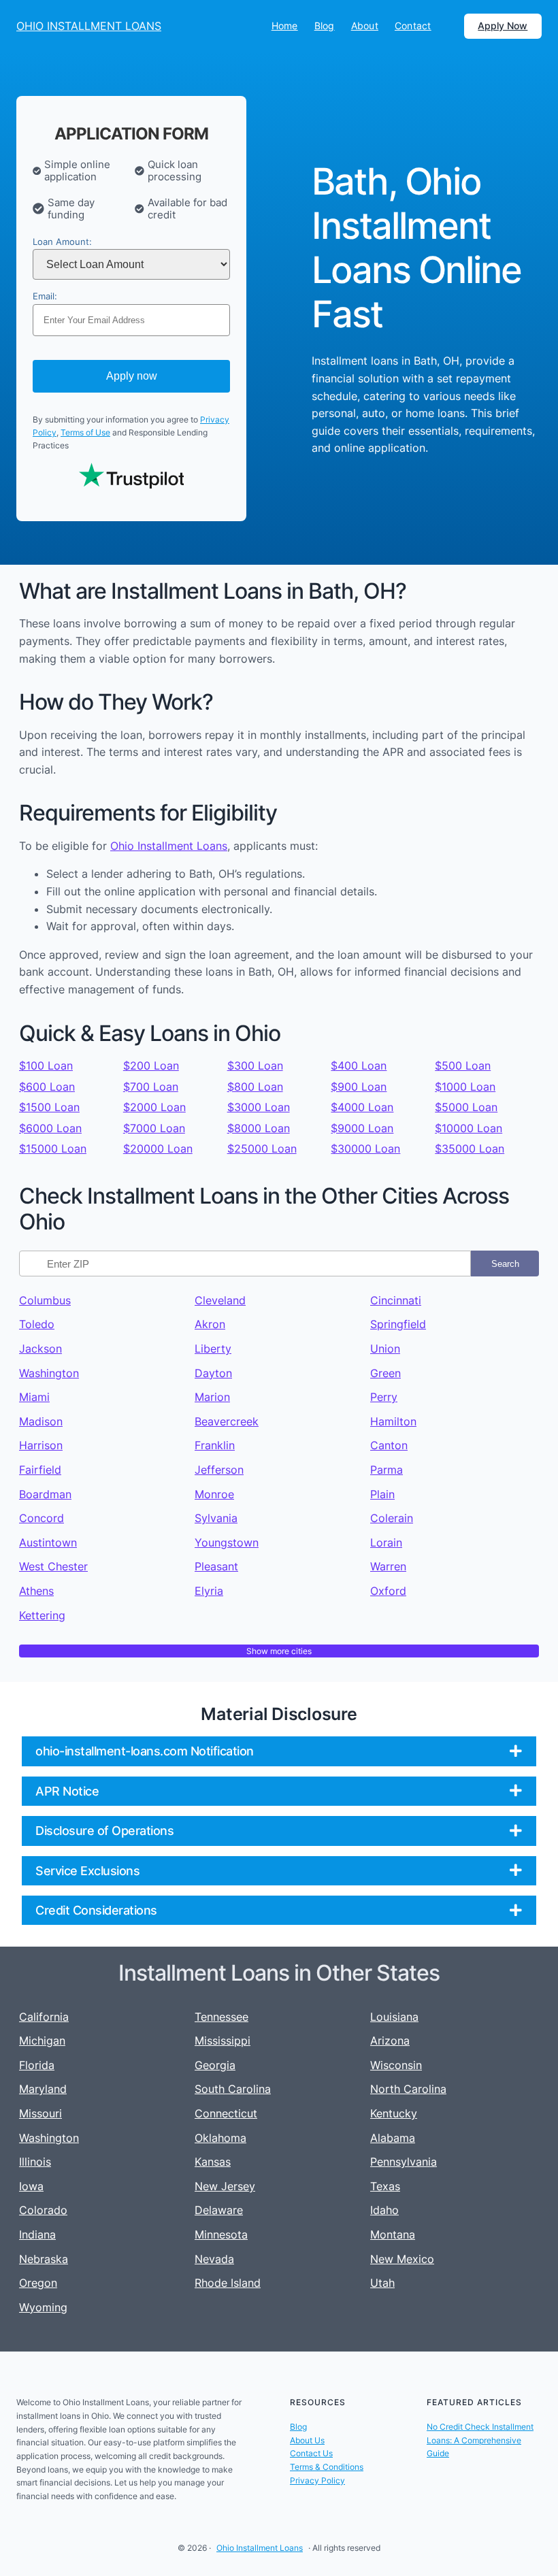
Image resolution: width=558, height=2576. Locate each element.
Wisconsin (396, 2065)
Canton (389, 1445)
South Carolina (233, 2089)
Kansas (213, 2162)
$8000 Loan (259, 1128)
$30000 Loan (365, 1149)
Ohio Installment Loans (169, 846)
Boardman (45, 1494)
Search (505, 1264)
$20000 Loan (158, 1149)
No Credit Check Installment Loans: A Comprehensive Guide (480, 2440)
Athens (36, 1591)
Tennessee (221, 2017)
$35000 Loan (470, 1149)
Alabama (393, 2138)
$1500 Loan (49, 1107)
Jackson (40, 1349)
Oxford (388, 1591)
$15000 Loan (53, 1149)
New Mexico (402, 2259)
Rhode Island (228, 2283)
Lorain (386, 1542)
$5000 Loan (466, 1107)
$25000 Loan (262, 1149)
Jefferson (219, 1470)
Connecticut (226, 2113)
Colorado (43, 2210)
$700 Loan (151, 1087)
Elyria (209, 1591)
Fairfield (40, 1470)
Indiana (37, 2234)
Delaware (219, 2210)
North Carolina (408, 2089)
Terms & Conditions (327, 2467)
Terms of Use (85, 432)
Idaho (384, 2210)
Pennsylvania (404, 2162)
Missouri (40, 2113)
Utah (382, 2283)
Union (385, 1349)
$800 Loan (255, 1087)
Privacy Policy (317, 2480)
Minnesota (221, 2234)
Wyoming (43, 2307)
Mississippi (223, 2041)
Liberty (213, 1349)
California (44, 2017)
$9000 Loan (362, 1128)
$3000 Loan (259, 1107)
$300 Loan (255, 1066)
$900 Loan (359, 1087)
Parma (387, 1470)
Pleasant (216, 1566)
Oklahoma (220, 2138)
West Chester (53, 1566)
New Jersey (225, 2186)
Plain (382, 1494)
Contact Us (311, 2453)
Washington (49, 1373)
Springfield (398, 1324)
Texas (385, 2186)
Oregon (38, 2283)
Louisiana (394, 2017)
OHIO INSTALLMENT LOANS (89, 26)
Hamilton (393, 1421)
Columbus (45, 1300)
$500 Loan (463, 1066)
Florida (37, 2065)
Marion (212, 1397)
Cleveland (220, 1300)
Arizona (390, 2041)
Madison (41, 1421)
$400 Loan (359, 1066)
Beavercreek (227, 1421)
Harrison (41, 1445)
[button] (279, 1751)
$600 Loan (47, 1087)
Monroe (214, 1494)
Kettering (42, 1615)
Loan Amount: (62, 242)
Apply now (132, 376)
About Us (307, 2440)
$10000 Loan (469, 1128)
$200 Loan (151, 1066)
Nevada (214, 2259)
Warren (388, 1566)
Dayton (213, 1373)
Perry (384, 1397)
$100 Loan (46, 1066)
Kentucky (394, 2113)
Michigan (42, 2041)
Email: (45, 296)
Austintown (48, 1542)
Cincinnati (396, 1300)
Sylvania (216, 1518)
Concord (42, 1518)
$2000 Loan (154, 1107)
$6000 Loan (50, 1128)
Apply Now (503, 26)
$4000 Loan (362, 1107)
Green (385, 1373)
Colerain (392, 1518)
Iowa (31, 2186)
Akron (210, 1324)
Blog (298, 2427)
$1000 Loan (465, 1087)
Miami (34, 1397)
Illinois (35, 2162)
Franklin (215, 1445)
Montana (393, 2234)
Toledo (37, 1324)
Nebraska (44, 2259)
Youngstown (227, 1542)
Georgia (215, 2065)
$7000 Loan (154, 1128)
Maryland (43, 2089)
